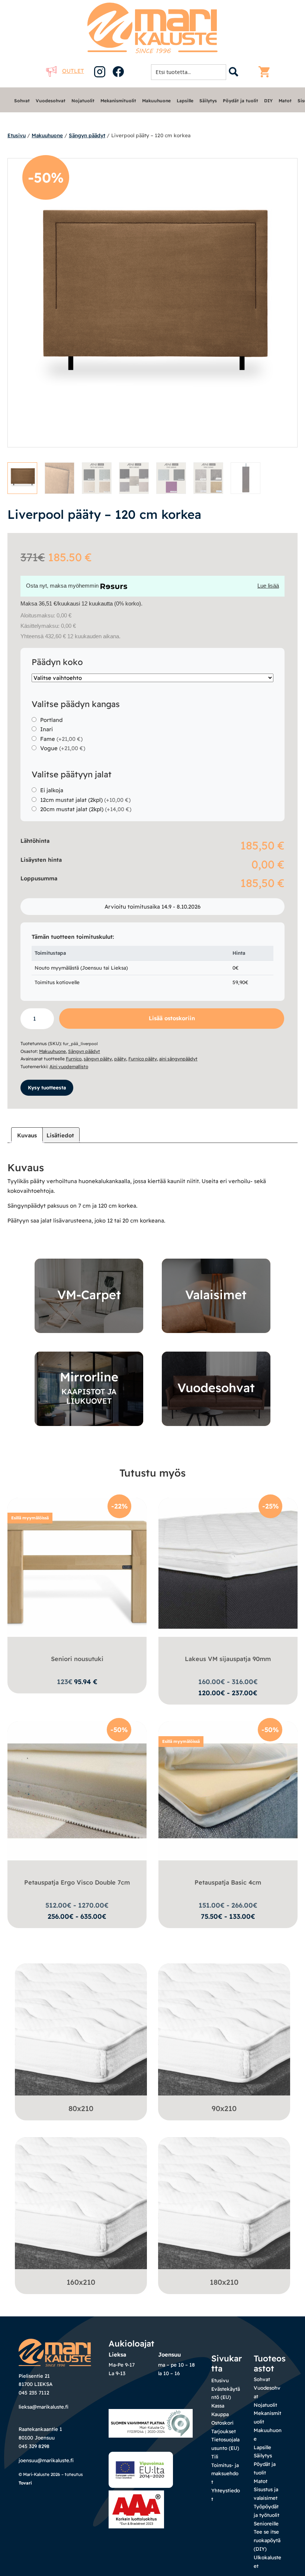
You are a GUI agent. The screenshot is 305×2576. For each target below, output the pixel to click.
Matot (285, 101)
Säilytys (208, 101)
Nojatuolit (83, 101)
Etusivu (17, 135)
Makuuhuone (156, 101)
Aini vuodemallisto (69, 1067)
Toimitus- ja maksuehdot (225, 2474)
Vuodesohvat (51, 101)
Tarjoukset (224, 2431)
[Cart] (266, 72)
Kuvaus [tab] (27, 1135)
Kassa (218, 2406)
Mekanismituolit (118, 101)
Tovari (25, 2483)
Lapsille (185, 101)
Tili (215, 2457)
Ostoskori (222, 2423)
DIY (268, 101)
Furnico (74, 1059)
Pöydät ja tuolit (240, 101)
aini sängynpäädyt (178, 1059)
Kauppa (220, 2414)
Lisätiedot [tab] (60, 1135)
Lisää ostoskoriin (172, 1018)
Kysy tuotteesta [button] (47, 1088)
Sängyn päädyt (87, 135)
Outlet (73, 71)
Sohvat (22, 101)
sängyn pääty (98, 1059)
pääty (120, 1059)
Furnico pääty (143, 1059)
